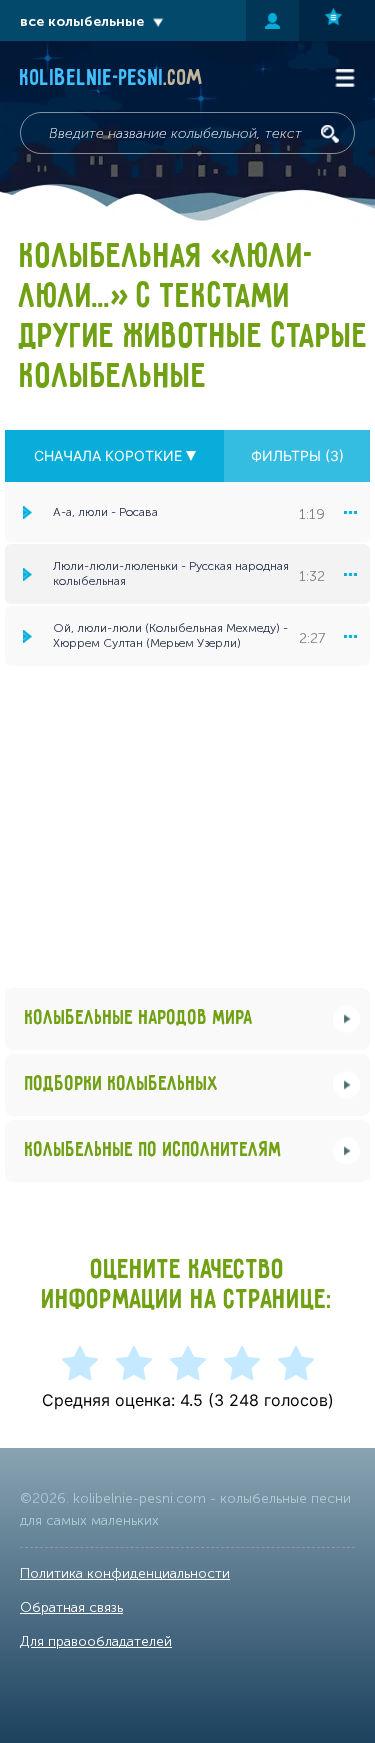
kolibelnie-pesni (111, 79)
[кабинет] (272, 20)
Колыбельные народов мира (139, 1018)
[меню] (350, 512)
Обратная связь (71, 1607)
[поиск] (330, 134)
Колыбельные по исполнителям (153, 1150)
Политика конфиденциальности (125, 1573)
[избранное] (337, 20)
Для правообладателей (96, 1641)
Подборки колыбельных (122, 1084)
